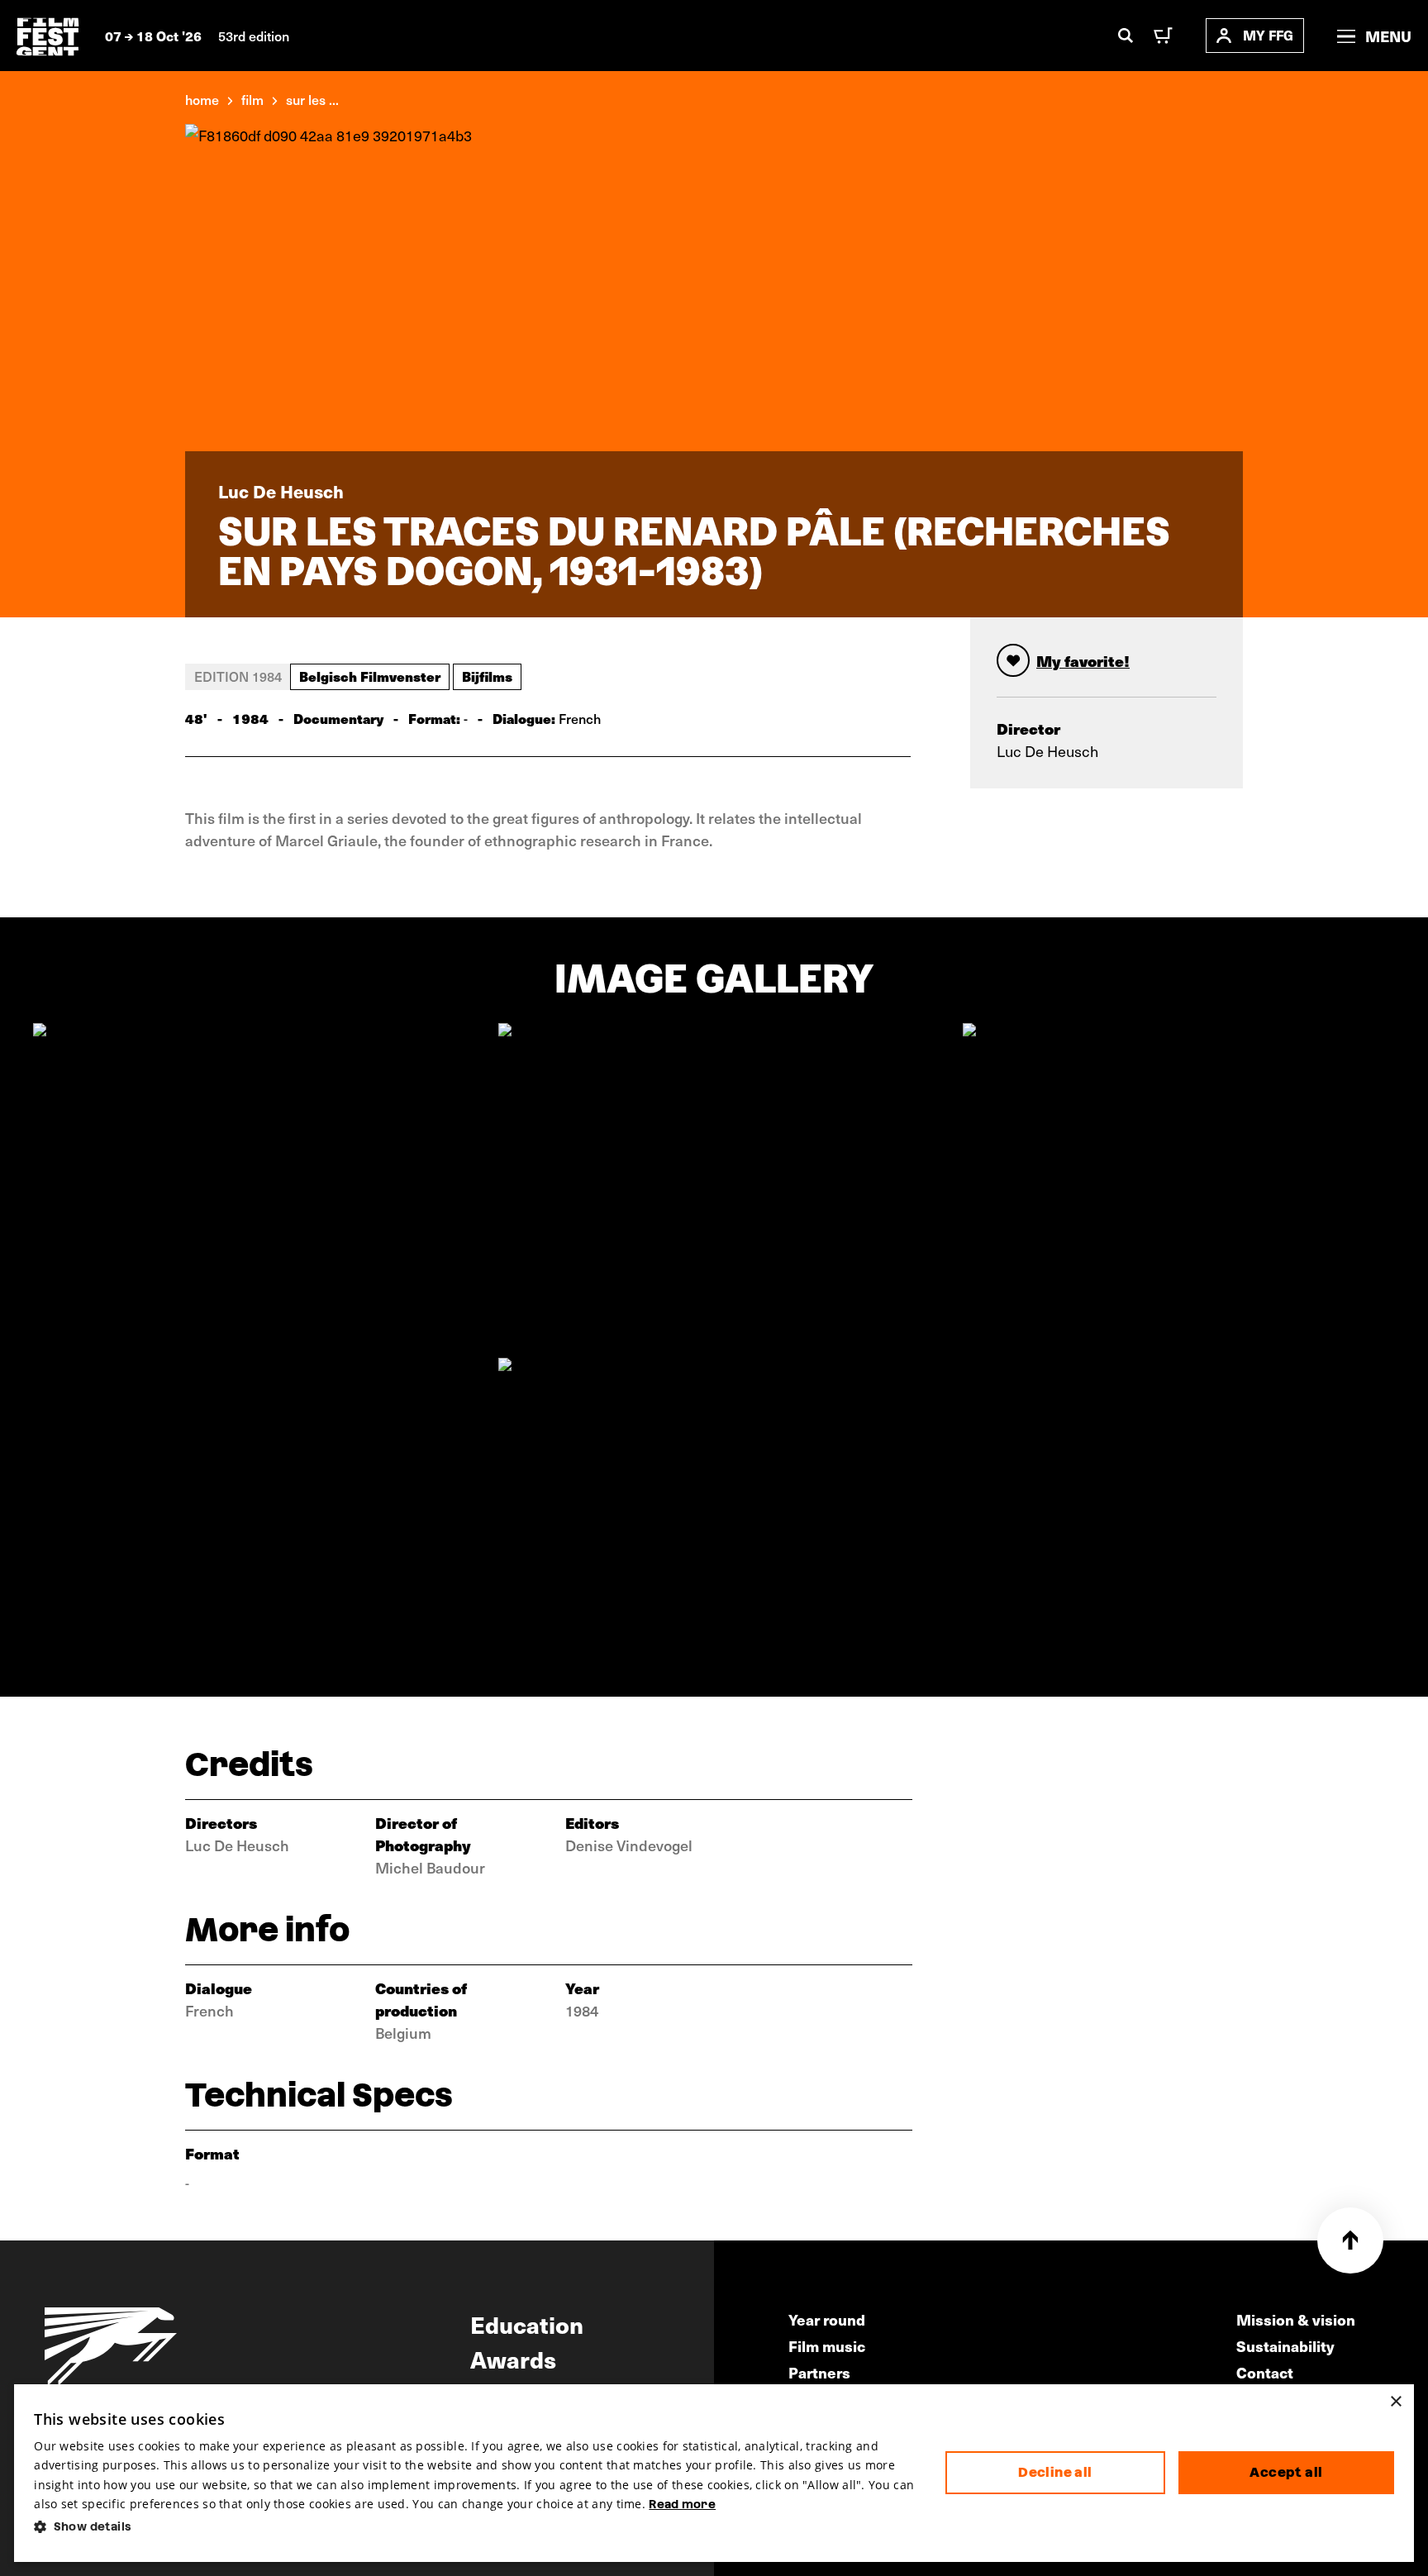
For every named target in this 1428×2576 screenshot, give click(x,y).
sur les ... (312, 99)
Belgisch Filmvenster (370, 676)
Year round (827, 2319)
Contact (1265, 2372)
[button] (476, 2527)
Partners (819, 2372)
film (252, 99)
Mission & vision (1296, 2319)
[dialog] (714, 2473)
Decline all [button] (1055, 2472)
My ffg (1268, 35)
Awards (513, 2359)
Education (527, 2324)
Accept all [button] (1286, 2472)
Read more (682, 2504)
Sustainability (1285, 2346)
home (202, 99)
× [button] (1395, 2402)
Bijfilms (487, 676)
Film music (827, 2346)
